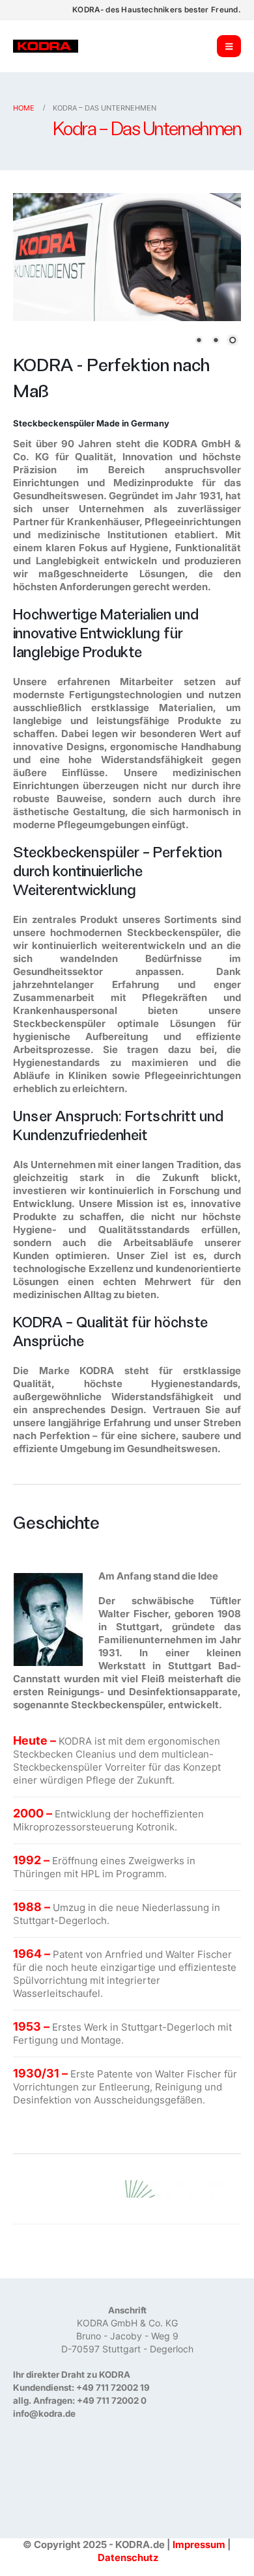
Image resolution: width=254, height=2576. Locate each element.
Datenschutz (128, 2557)
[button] (229, 46)
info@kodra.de (44, 2413)
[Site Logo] (46, 46)
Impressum (199, 2544)
